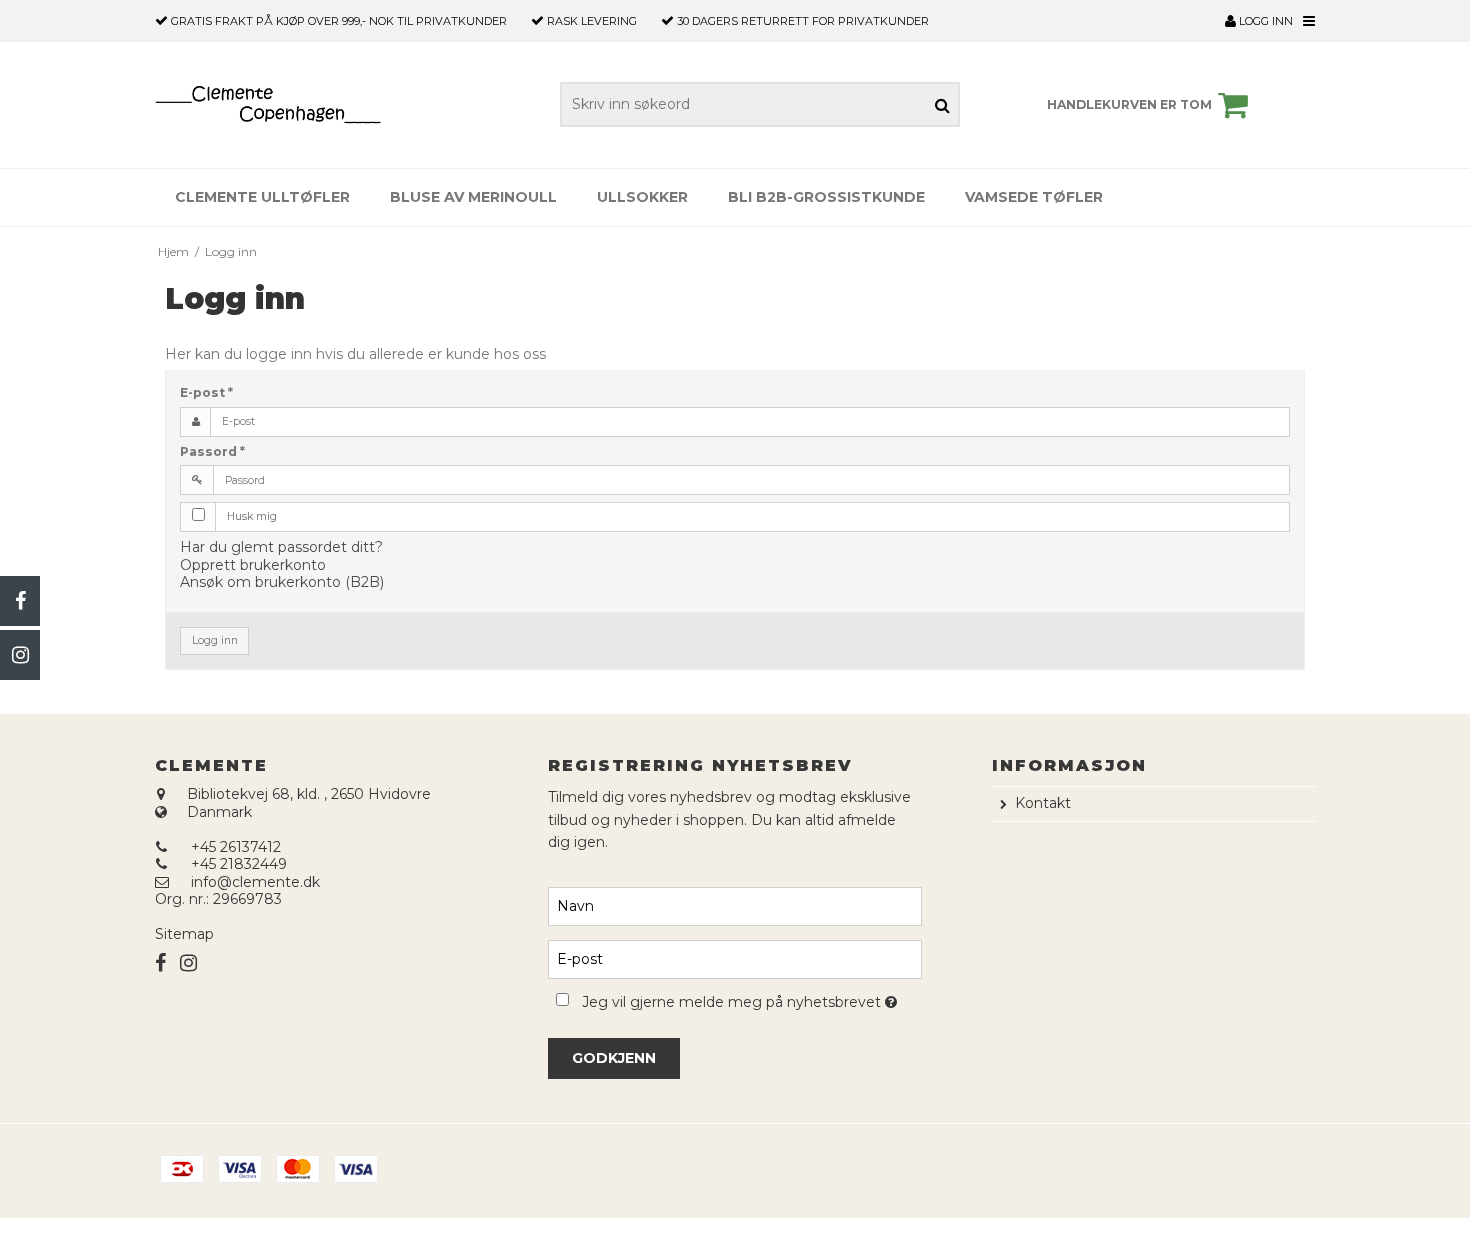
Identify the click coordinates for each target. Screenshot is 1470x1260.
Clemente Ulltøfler (262, 197)
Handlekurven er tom (1129, 104)
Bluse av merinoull (473, 197)
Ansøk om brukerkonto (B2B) (282, 582)
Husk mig (252, 516)
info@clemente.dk (255, 882)
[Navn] (734, 906)
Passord (212, 451)
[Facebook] (20, 601)
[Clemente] (268, 105)
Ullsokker (642, 197)
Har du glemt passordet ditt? (281, 547)
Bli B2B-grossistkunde (826, 197)
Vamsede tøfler (1034, 197)
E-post (206, 392)
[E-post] (734, 959)
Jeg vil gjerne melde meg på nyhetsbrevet (751, 998)
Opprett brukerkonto (253, 565)
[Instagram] (20, 655)
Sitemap (184, 934)
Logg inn (1264, 21)
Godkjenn (614, 1058)
